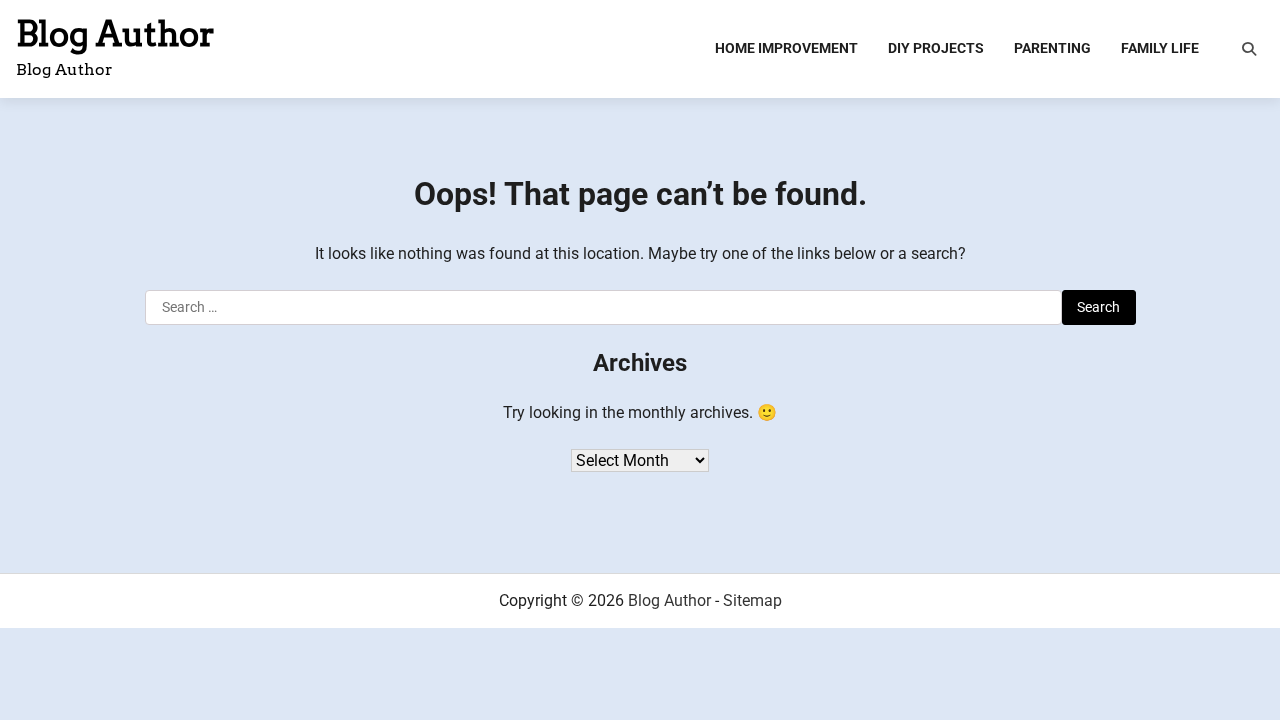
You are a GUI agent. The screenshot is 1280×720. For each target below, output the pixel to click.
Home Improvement (786, 48)
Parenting (1052, 48)
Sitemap (752, 600)
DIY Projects (936, 48)
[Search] (1249, 49)
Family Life (1160, 48)
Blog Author (115, 34)
